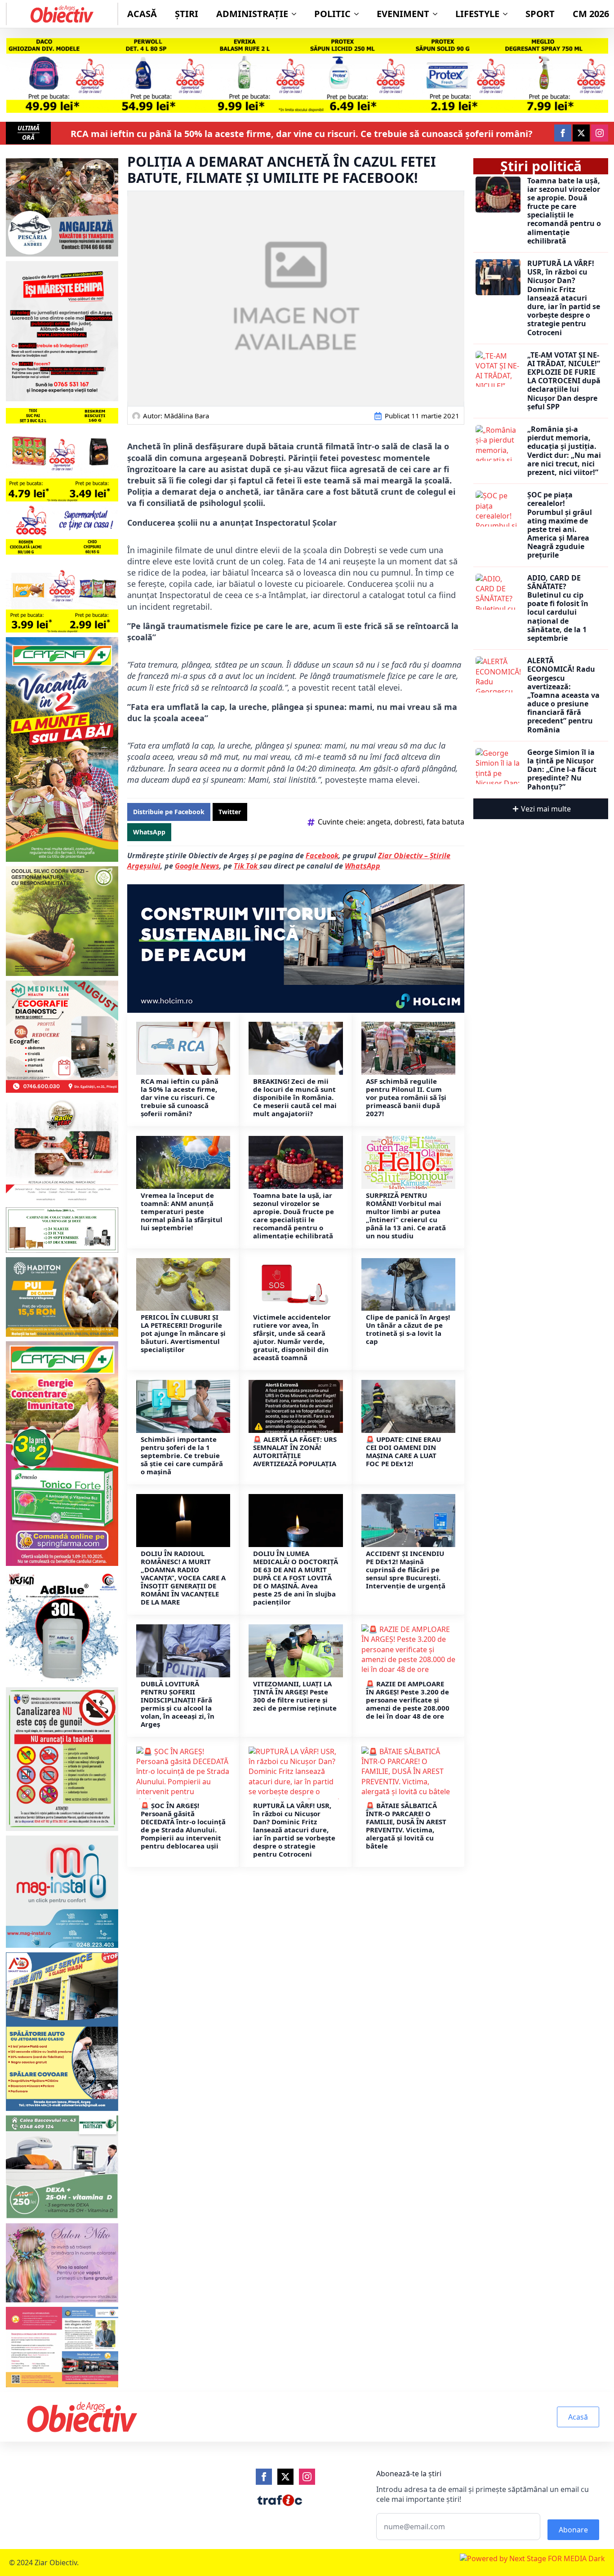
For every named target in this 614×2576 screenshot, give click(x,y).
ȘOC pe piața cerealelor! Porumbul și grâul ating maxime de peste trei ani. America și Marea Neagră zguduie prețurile (560, 525)
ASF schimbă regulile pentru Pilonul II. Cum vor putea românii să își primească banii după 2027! (406, 1097)
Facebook (322, 856)
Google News (197, 866)
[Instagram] (307, 2477)
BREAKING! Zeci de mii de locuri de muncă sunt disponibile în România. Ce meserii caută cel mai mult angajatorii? (295, 1097)
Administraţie (252, 14)
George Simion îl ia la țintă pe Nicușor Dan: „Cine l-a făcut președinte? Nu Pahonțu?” (562, 770)
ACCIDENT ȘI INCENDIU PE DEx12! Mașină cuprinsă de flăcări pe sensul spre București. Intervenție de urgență (406, 1570)
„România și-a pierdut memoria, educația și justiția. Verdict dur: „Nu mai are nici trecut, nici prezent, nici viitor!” (564, 451)
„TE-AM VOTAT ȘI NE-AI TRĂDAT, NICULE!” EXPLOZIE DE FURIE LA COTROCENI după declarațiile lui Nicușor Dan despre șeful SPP (564, 381)
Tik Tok (247, 866)
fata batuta (445, 822)
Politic (332, 14)
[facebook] (563, 133)
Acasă (142, 14)
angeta (379, 822)
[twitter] (581, 133)
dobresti (409, 822)
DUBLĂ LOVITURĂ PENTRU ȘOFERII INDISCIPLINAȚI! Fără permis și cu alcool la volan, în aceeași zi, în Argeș (178, 1704)
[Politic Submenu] (359, 14)
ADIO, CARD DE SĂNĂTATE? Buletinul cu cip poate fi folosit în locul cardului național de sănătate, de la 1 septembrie (558, 608)
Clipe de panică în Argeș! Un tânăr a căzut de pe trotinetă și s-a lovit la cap (408, 1329)
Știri (187, 14)
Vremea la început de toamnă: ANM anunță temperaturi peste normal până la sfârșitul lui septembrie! (182, 1211)
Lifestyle (477, 14)
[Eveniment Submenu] (438, 14)
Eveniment (403, 14)
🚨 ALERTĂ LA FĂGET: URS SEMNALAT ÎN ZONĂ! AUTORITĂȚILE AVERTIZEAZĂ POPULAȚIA (295, 1451)
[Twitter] (285, 2477)
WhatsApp (363, 866)
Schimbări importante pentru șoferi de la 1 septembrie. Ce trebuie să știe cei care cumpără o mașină (182, 1455)
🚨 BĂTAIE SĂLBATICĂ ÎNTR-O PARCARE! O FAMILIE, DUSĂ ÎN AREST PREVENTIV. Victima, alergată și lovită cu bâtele (406, 1826)
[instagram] (600, 133)
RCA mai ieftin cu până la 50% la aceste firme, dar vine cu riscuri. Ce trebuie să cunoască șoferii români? (302, 134)
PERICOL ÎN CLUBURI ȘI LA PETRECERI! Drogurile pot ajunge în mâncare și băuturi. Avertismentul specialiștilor (183, 1333)
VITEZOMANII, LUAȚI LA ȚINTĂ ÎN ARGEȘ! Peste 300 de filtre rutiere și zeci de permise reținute (295, 1696)
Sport (540, 14)
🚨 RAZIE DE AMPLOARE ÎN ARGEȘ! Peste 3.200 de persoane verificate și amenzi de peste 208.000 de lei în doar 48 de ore (408, 1700)
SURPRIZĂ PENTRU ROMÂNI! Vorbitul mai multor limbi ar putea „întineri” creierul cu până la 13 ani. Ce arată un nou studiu (406, 1215)
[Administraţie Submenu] (297, 14)
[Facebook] (264, 2477)
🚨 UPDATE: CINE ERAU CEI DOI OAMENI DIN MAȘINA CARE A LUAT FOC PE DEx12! (403, 1451)
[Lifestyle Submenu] (508, 14)
